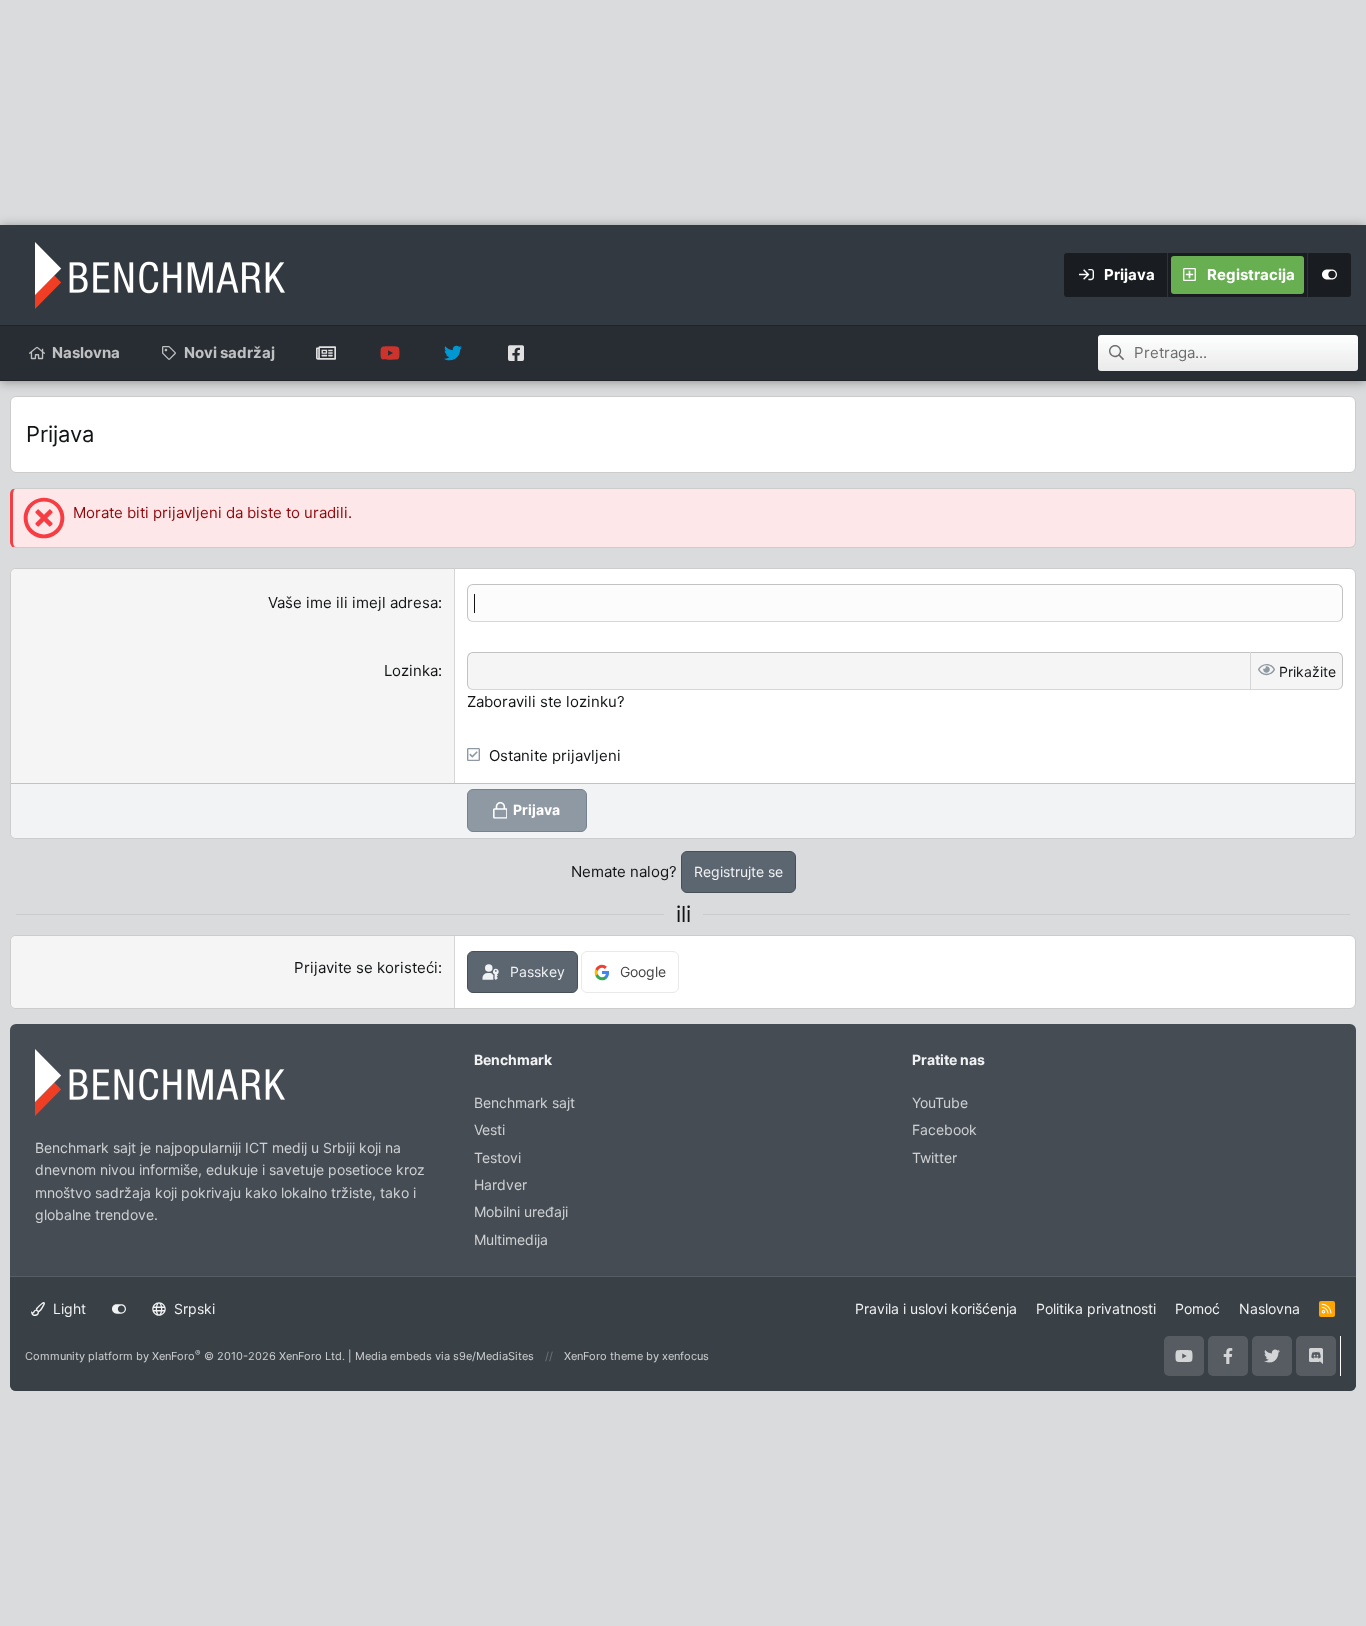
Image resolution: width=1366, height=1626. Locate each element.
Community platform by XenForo (185, 1356)
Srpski (192, 1308)
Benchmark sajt (326, 353)
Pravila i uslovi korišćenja (936, 1308)
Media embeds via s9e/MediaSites (444, 1356)
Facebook (944, 1129)
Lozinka (411, 670)
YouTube (940, 1102)
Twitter (934, 1157)
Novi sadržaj (229, 352)
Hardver (500, 1184)
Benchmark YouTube (389, 353)
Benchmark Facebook (515, 353)
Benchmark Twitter (452, 353)
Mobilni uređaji (521, 1211)
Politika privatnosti (1096, 1308)
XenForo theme (603, 1356)
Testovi (497, 1157)
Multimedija (511, 1239)
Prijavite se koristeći (366, 967)
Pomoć (1197, 1308)
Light (67, 1308)
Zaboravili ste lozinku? (546, 701)
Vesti (489, 1129)
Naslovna (86, 352)
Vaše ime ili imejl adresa (353, 602)
